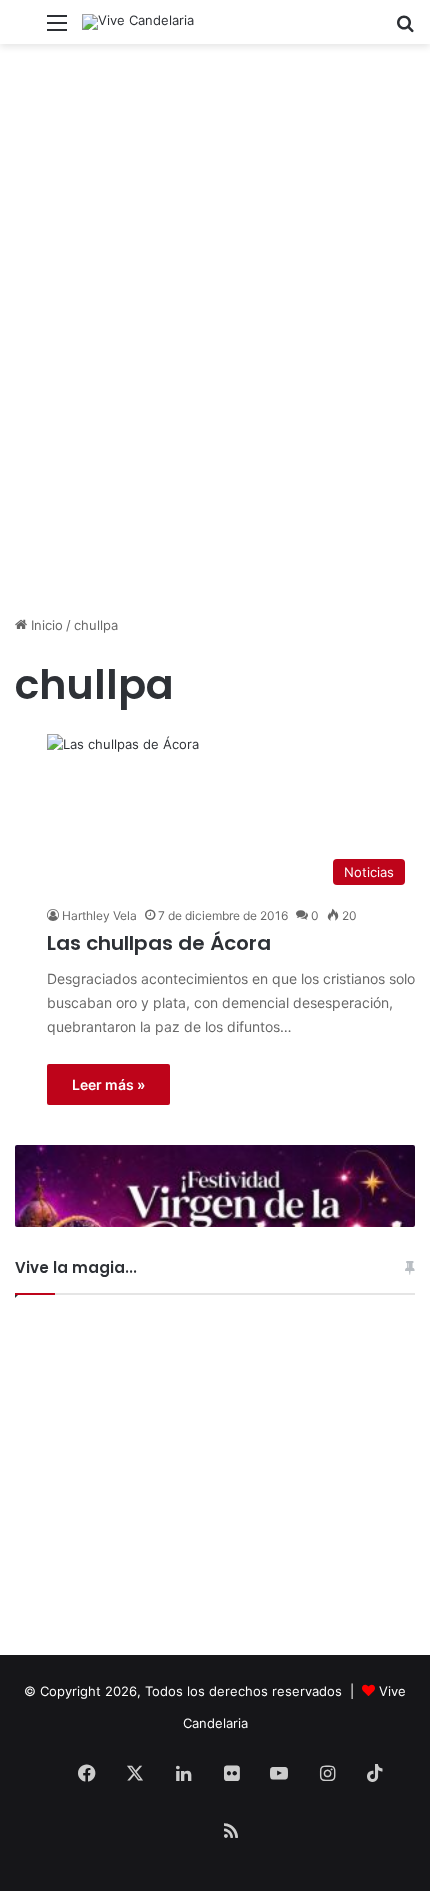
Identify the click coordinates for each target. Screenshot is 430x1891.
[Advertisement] (215, 385)
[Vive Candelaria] (138, 22)
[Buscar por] (405, 29)
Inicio (45, 625)
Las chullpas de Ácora (159, 943)
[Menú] (57, 29)
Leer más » (108, 1084)
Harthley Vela (99, 915)
